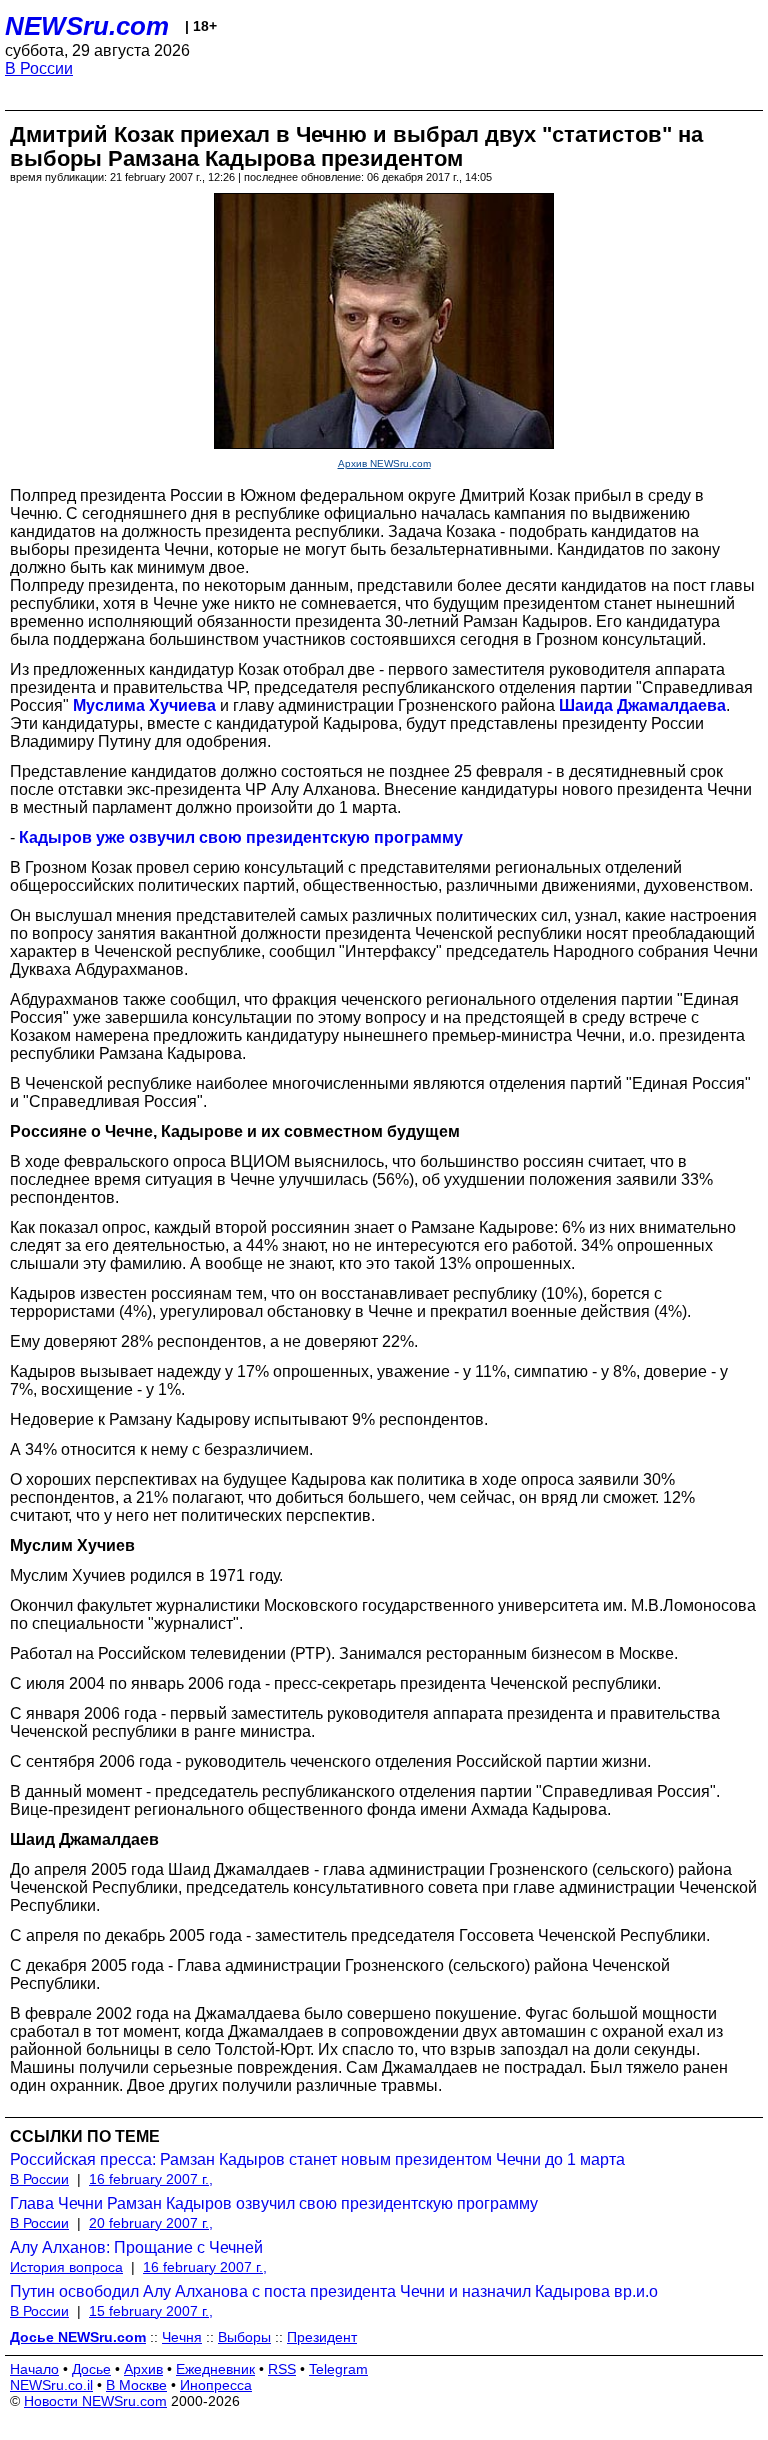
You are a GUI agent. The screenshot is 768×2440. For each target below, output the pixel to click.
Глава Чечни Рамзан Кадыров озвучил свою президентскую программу (274, 2203)
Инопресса (216, 2385)
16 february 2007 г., (151, 2179)
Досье (91, 2369)
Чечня (182, 2337)
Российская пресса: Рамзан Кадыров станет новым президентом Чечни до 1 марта (317, 2159)
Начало (34, 2369)
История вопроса (66, 2267)
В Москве (136, 2385)
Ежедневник (215, 2369)
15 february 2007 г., (151, 2311)
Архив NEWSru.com (384, 463)
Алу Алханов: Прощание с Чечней (136, 2247)
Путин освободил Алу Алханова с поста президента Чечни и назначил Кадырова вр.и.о (334, 2291)
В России (39, 68)
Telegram (338, 2369)
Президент (322, 2337)
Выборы (244, 2337)
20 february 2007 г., (151, 2223)
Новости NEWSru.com (95, 2401)
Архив (143, 2369)
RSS (282, 2369)
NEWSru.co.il (51, 2385)
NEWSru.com (87, 26)
